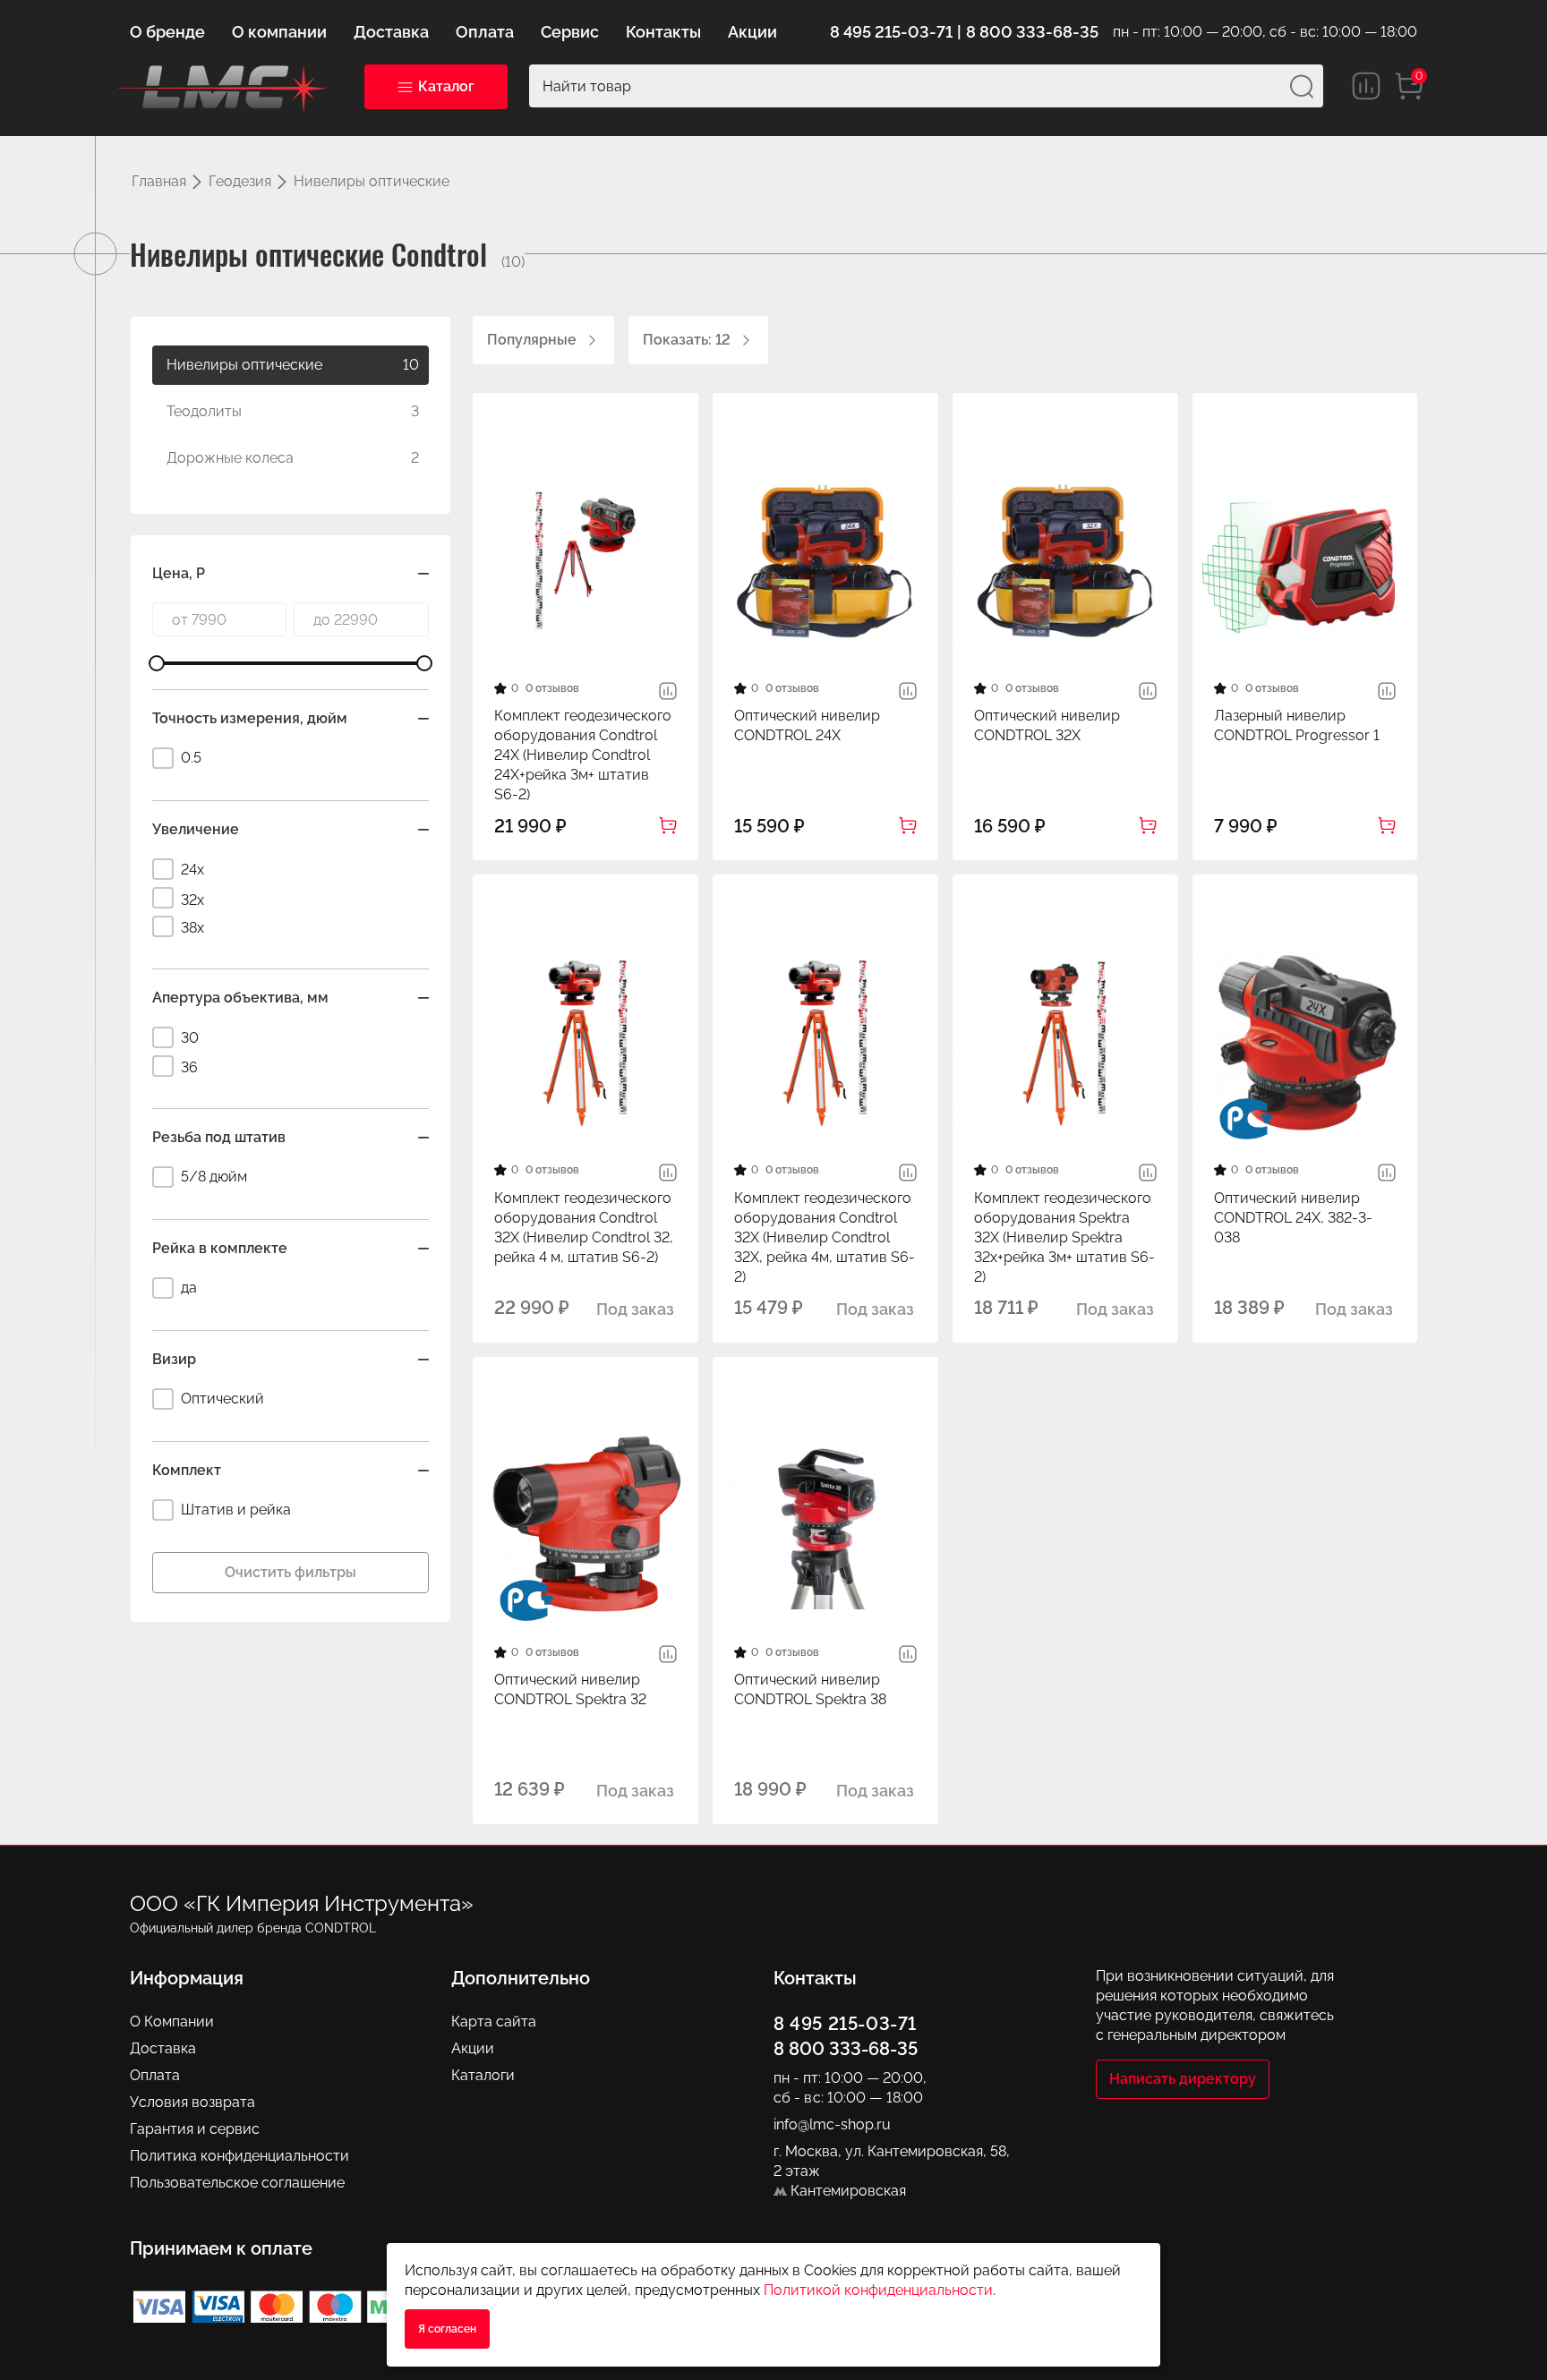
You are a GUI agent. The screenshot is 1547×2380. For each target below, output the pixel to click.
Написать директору (1183, 2079)
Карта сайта (494, 2022)
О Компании (172, 2022)
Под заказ (635, 1309)
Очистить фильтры (291, 1572)
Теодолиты (293, 411)
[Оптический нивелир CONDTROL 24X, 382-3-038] (1305, 1041)
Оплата (155, 2075)
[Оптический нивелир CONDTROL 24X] (825, 559)
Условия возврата (192, 2102)
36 (189, 1067)
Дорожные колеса (293, 458)
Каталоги (483, 2075)
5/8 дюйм (214, 1177)
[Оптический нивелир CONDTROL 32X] (1065, 559)
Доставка (163, 2048)
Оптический (222, 1399)
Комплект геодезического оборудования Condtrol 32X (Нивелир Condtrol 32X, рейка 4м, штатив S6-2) (825, 1237)
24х (192, 870)
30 (190, 1038)
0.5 (191, 758)
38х (192, 928)
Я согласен (447, 2329)
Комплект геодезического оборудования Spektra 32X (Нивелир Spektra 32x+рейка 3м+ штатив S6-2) (1064, 1237)
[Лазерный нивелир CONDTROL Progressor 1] (1305, 559)
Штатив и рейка (236, 1510)
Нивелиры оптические (293, 365)
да (189, 1288)
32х (192, 900)
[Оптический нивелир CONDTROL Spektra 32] (585, 1523)
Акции (473, 2048)
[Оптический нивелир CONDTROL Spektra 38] (825, 1523)
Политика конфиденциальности (239, 2156)
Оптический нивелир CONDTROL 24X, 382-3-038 (1293, 1218)
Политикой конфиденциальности (878, 2290)
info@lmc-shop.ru (832, 2124)
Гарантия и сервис (195, 2129)
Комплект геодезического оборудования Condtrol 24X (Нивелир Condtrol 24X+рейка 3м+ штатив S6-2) (583, 755)
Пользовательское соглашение (237, 2183)
